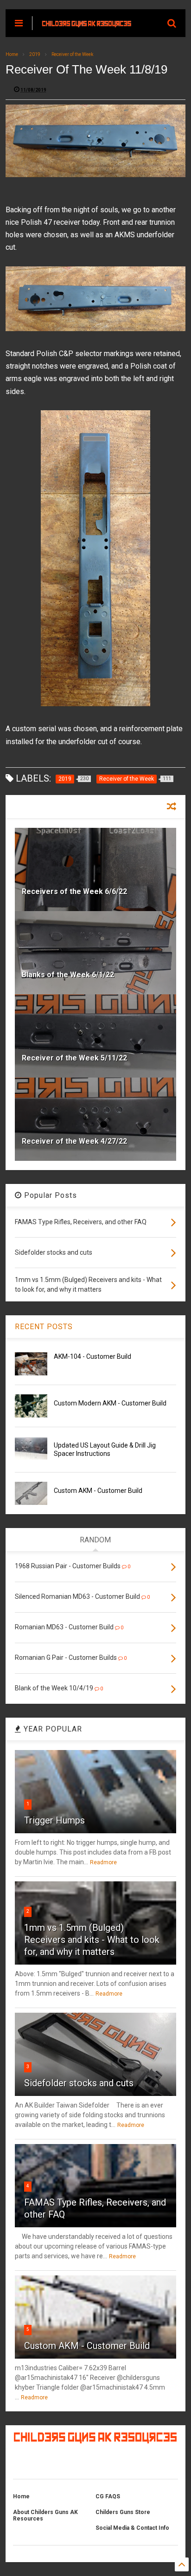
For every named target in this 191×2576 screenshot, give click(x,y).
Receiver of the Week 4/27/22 (74, 1141)
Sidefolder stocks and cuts (79, 2083)
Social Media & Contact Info (132, 2528)
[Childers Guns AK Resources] (86, 23)
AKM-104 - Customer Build (92, 1356)
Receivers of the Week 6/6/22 (74, 891)
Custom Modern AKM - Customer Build (110, 1403)
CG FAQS (108, 2496)
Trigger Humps (54, 1820)
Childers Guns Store (123, 2512)
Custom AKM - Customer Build (98, 1491)
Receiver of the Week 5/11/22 (74, 1058)
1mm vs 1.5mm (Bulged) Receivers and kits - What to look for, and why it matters (92, 1940)
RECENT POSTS (44, 1327)
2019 (35, 54)
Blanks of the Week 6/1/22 (68, 975)
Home (12, 54)
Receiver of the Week (72, 54)
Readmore (103, 1862)
